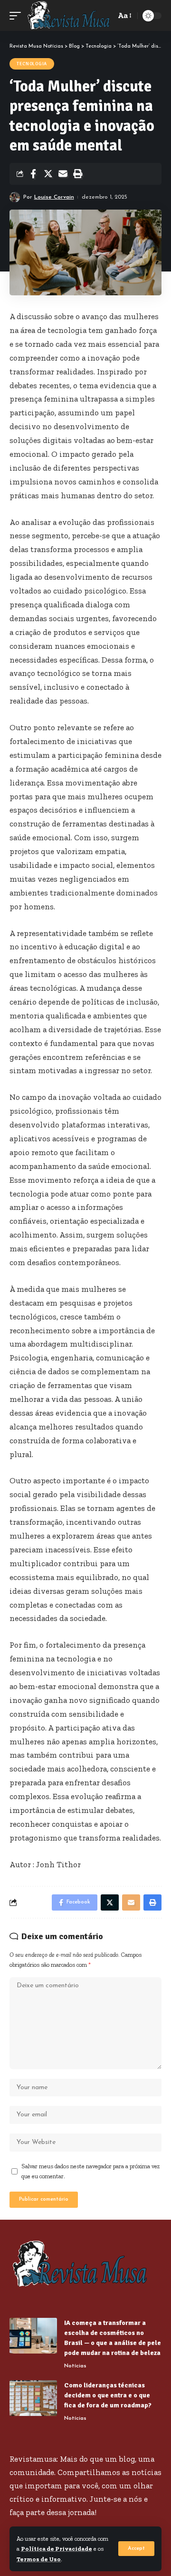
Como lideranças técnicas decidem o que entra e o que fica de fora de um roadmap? (108, 2395)
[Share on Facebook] (33, 174)
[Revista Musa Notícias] (69, 15)
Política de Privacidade (57, 2549)
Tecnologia (32, 64)
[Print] (77, 174)
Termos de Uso (39, 2559)
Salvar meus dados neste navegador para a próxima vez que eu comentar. (91, 2171)
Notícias (75, 2366)
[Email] (63, 174)
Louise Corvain (54, 197)
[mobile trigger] (18, 15)
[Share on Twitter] (48, 174)
